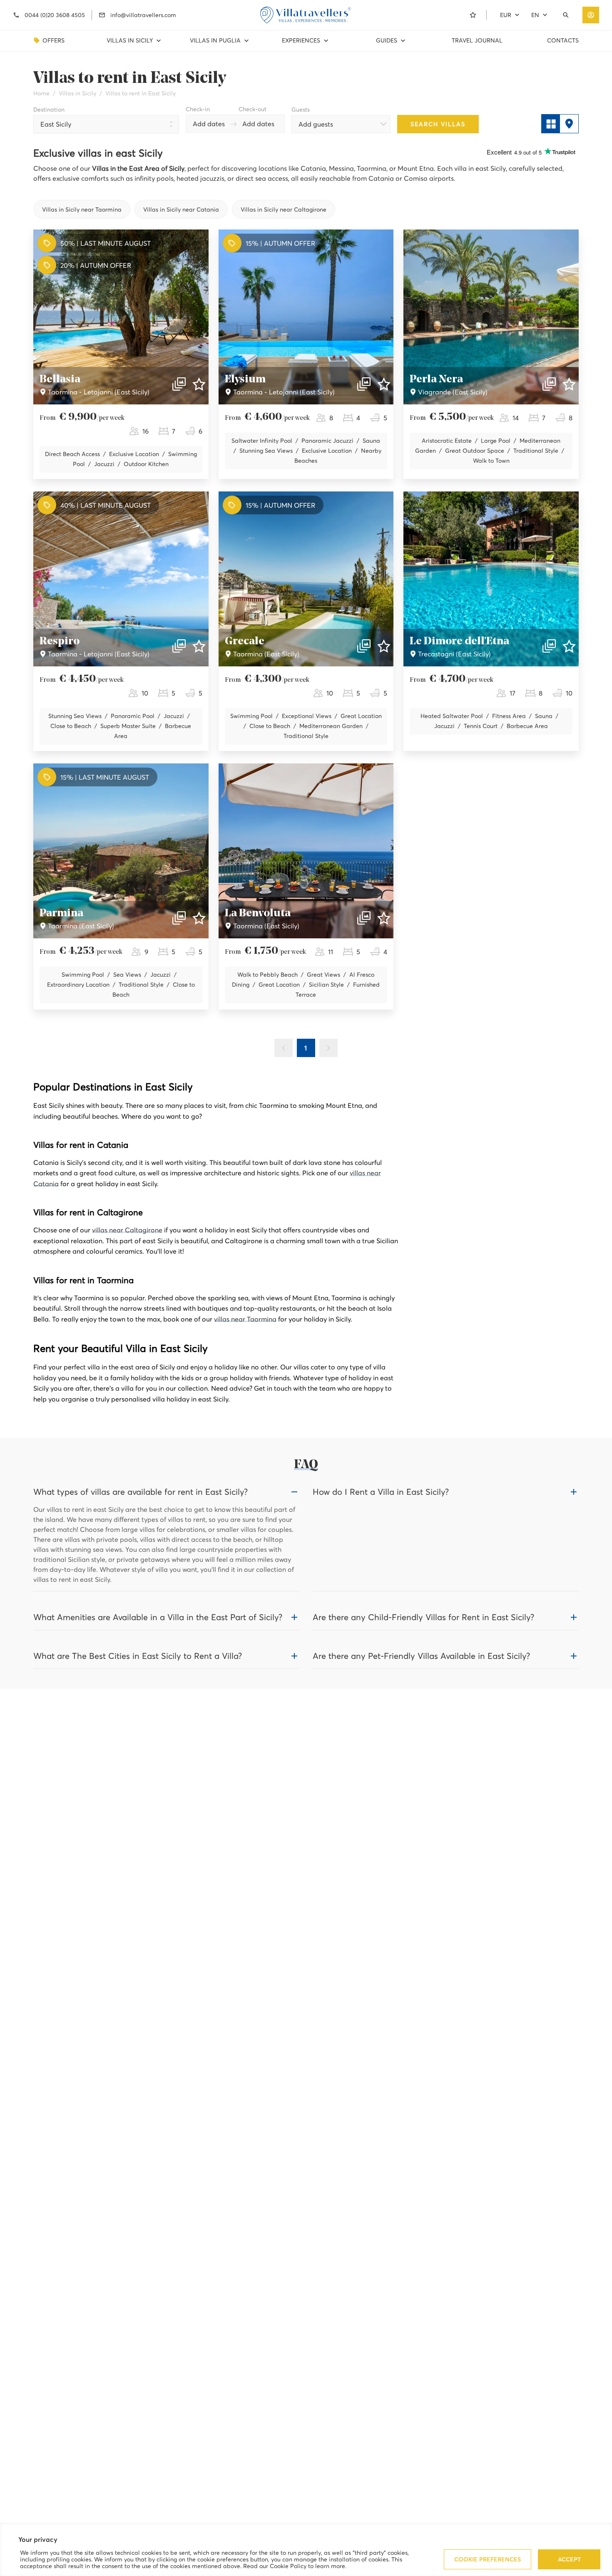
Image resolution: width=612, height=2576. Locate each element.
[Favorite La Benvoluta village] (384, 918)
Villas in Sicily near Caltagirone (284, 209)
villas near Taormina (245, 1319)
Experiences (301, 40)
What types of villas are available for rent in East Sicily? (141, 1492)
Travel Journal (477, 40)
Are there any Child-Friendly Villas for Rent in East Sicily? (423, 1617)
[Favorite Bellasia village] (199, 384)
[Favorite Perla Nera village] (569, 384)
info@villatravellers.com (143, 15)
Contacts (563, 40)
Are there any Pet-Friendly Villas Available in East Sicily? (421, 1656)
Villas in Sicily (130, 40)
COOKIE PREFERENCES (488, 2559)
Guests (301, 110)
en (535, 15)
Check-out (253, 109)
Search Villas (438, 124)
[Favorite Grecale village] (384, 646)
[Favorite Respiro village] (199, 646)
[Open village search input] (567, 15)
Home (41, 93)
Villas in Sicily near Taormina (82, 209)
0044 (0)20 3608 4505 (55, 15)
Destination (49, 110)
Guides (387, 40)
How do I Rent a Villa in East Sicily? (381, 1492)
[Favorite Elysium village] (384, 384)
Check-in (198, 109)
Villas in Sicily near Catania (181, 209)
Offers (53, 40)
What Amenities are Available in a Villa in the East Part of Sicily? (158, 1617)
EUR (506, 15)
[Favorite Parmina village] (199, 918)
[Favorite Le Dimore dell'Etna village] (569, 646)
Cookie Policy (288, 2566)
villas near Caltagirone (127, 1230)
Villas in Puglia (215, 40)
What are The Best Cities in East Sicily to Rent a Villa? (138, 1656)
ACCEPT (569, 2559)
